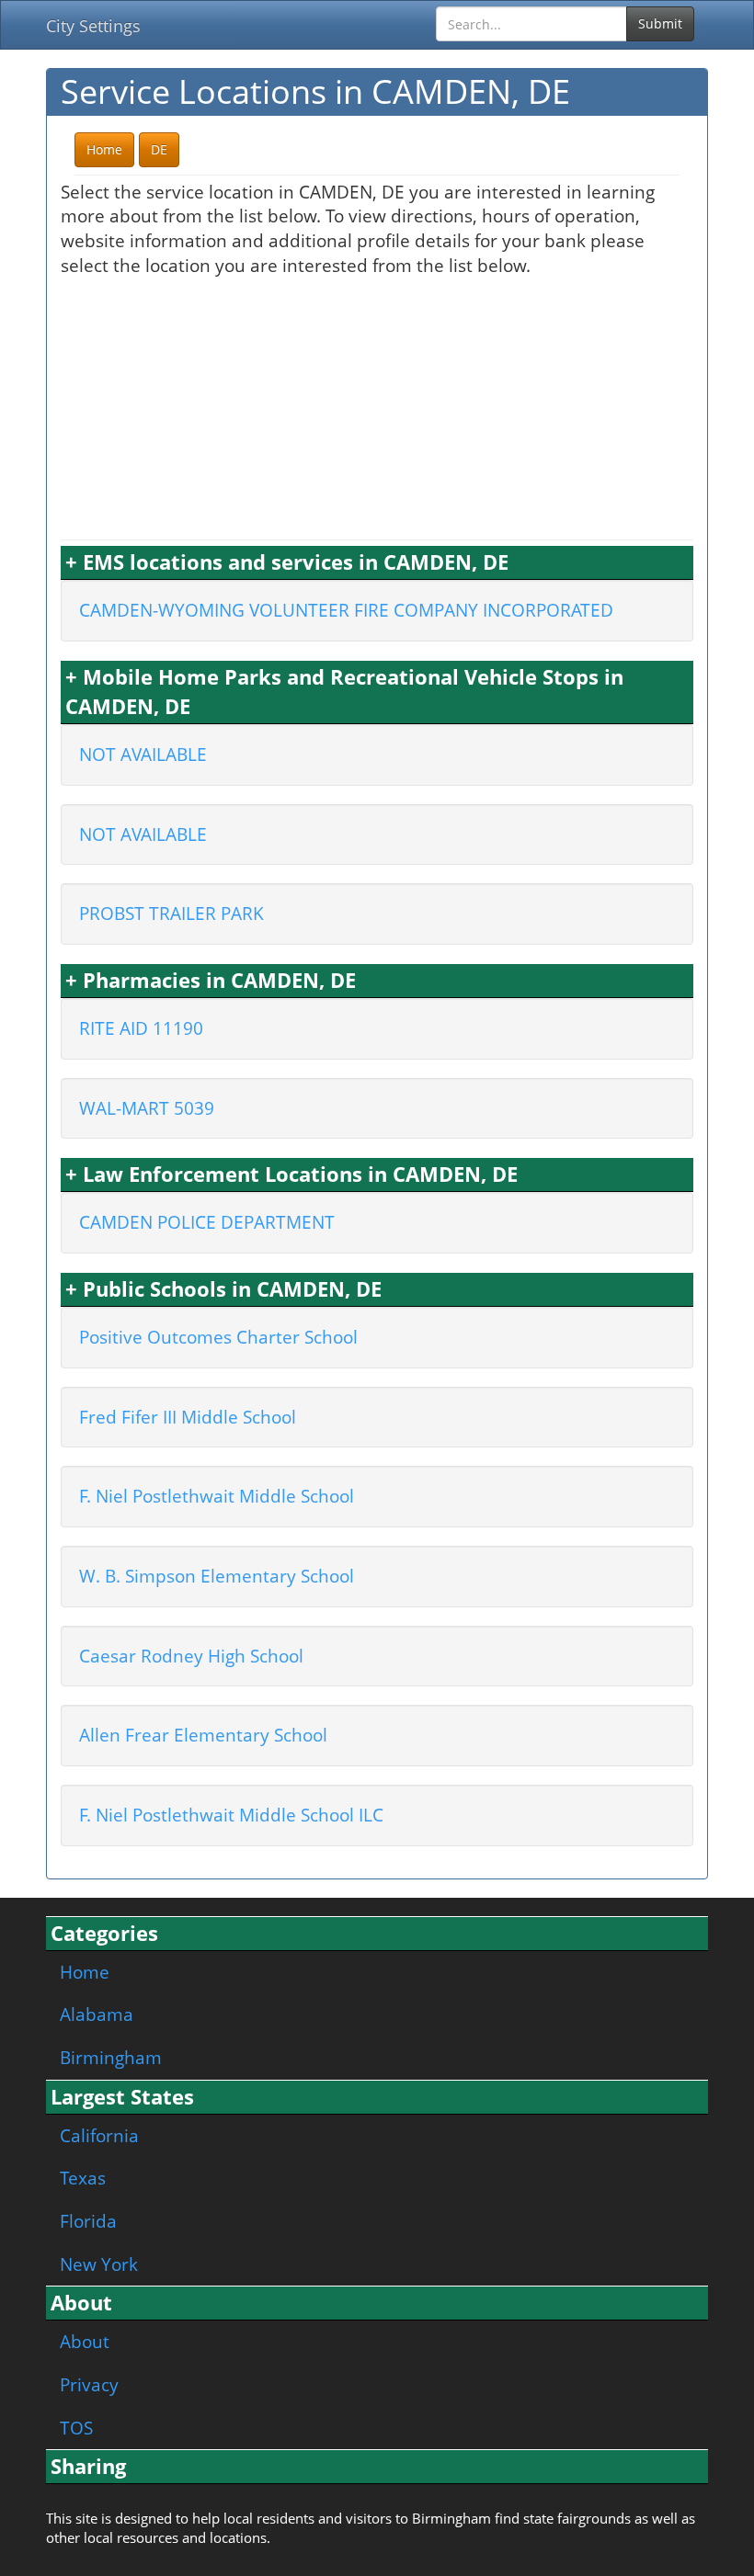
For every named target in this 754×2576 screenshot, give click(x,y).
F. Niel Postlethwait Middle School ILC (231, 1815)
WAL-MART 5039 (147, 1108)
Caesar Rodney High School (191, 1656)
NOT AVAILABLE (143, 754)
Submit (660, 23)
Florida (88, 2221)
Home (85, 1972)
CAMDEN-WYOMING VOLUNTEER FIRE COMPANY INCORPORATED (346, 610)
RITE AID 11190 (141, 1028)
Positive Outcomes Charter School (218, 1337)
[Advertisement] (377, 406)
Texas (83, 2178)
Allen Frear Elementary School (203, 1735)
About (85, 2341)
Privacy (89, 2384)
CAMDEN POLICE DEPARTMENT (207, 1222)
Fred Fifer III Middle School (188, 1417)
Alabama (97, 2014)
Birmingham (111, 2057)
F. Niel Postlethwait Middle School (217, 1496)
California (99, 2135)
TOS (76, 2428)
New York (99, 2264)
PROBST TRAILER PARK (171, 913)
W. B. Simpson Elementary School (217, 1576)
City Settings (93, 26)
